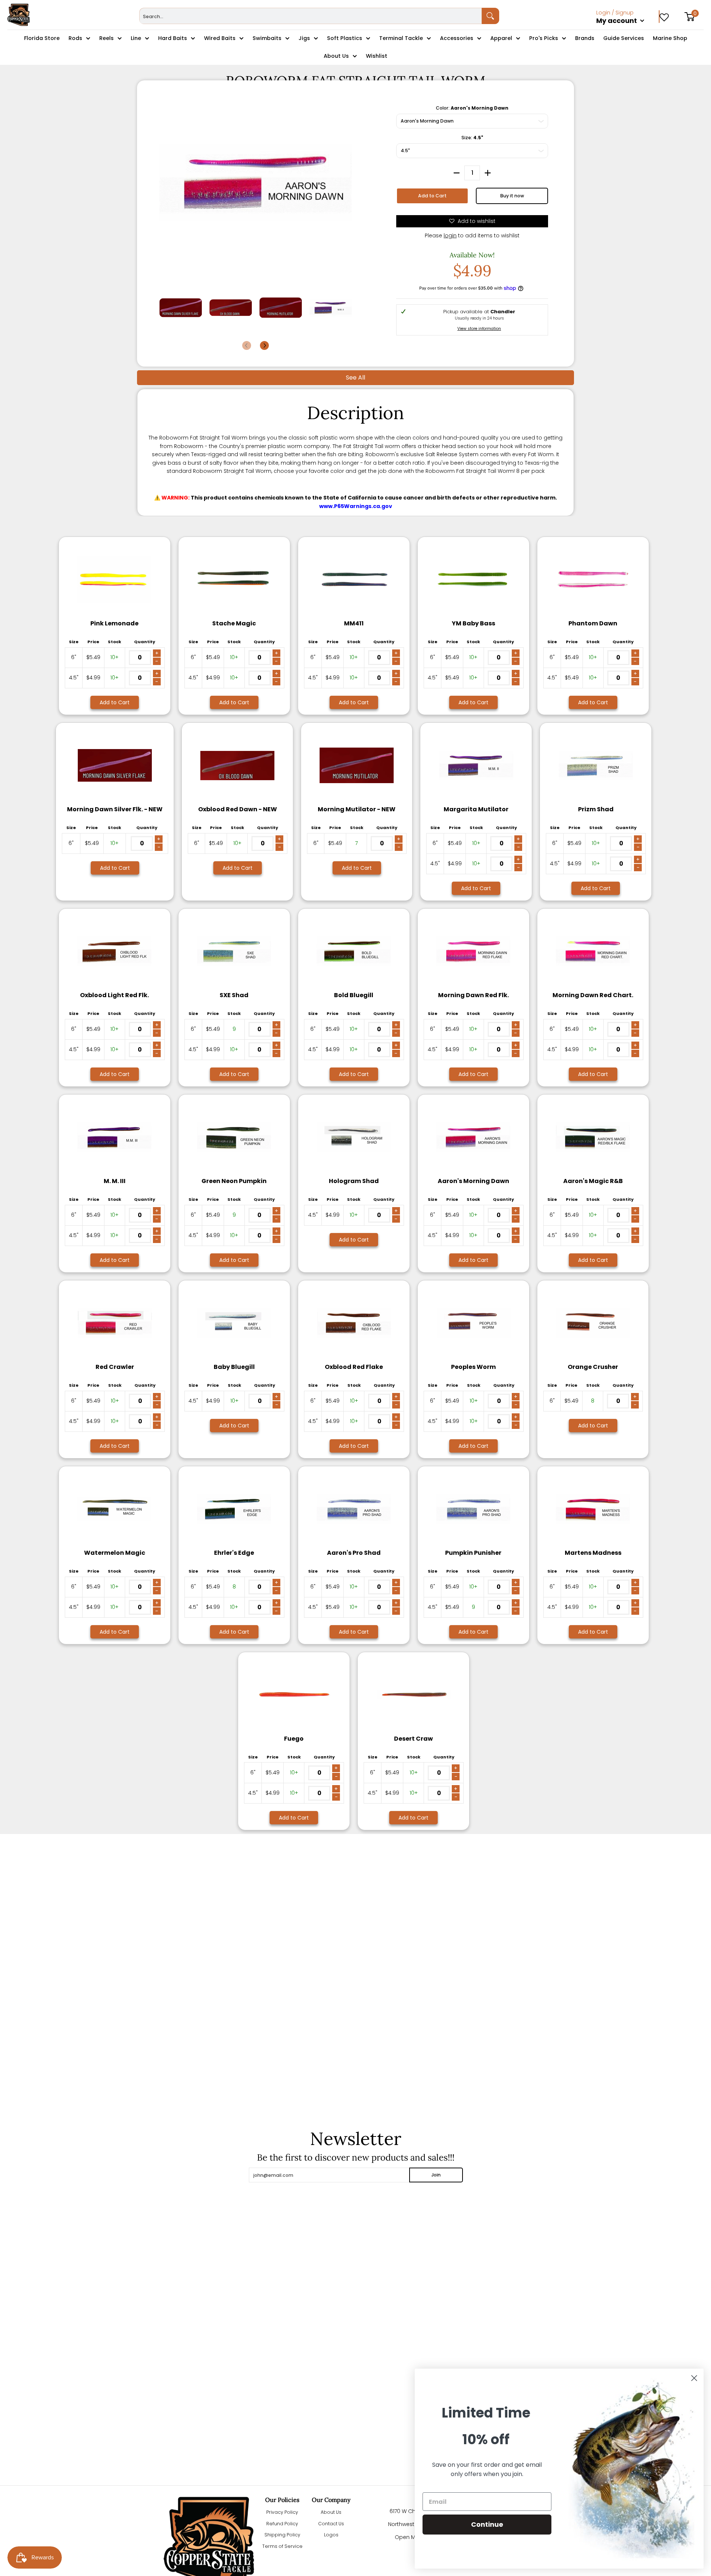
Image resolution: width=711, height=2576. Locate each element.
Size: (472, 138)
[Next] (264, 345)
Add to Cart (432, 196)
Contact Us (331, 2524)
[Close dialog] (694, 2378)
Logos (331, 2535)
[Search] (491, 16)
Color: (472, 108)
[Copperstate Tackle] (19, 15)
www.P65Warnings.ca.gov (356, 506)
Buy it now (512, 196)
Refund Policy (282, 2524)
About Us (331, 2512)
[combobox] (311, 16)
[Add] (488, 173)
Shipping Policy (282, 2535)
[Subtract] (457, 173)
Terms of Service (282, 2546)
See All (355, 377)
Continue (487, 2524)
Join (436, 2175)
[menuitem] (628, 29)
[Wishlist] (664, 15)
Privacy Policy (282, 2512)
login (450, 235)
